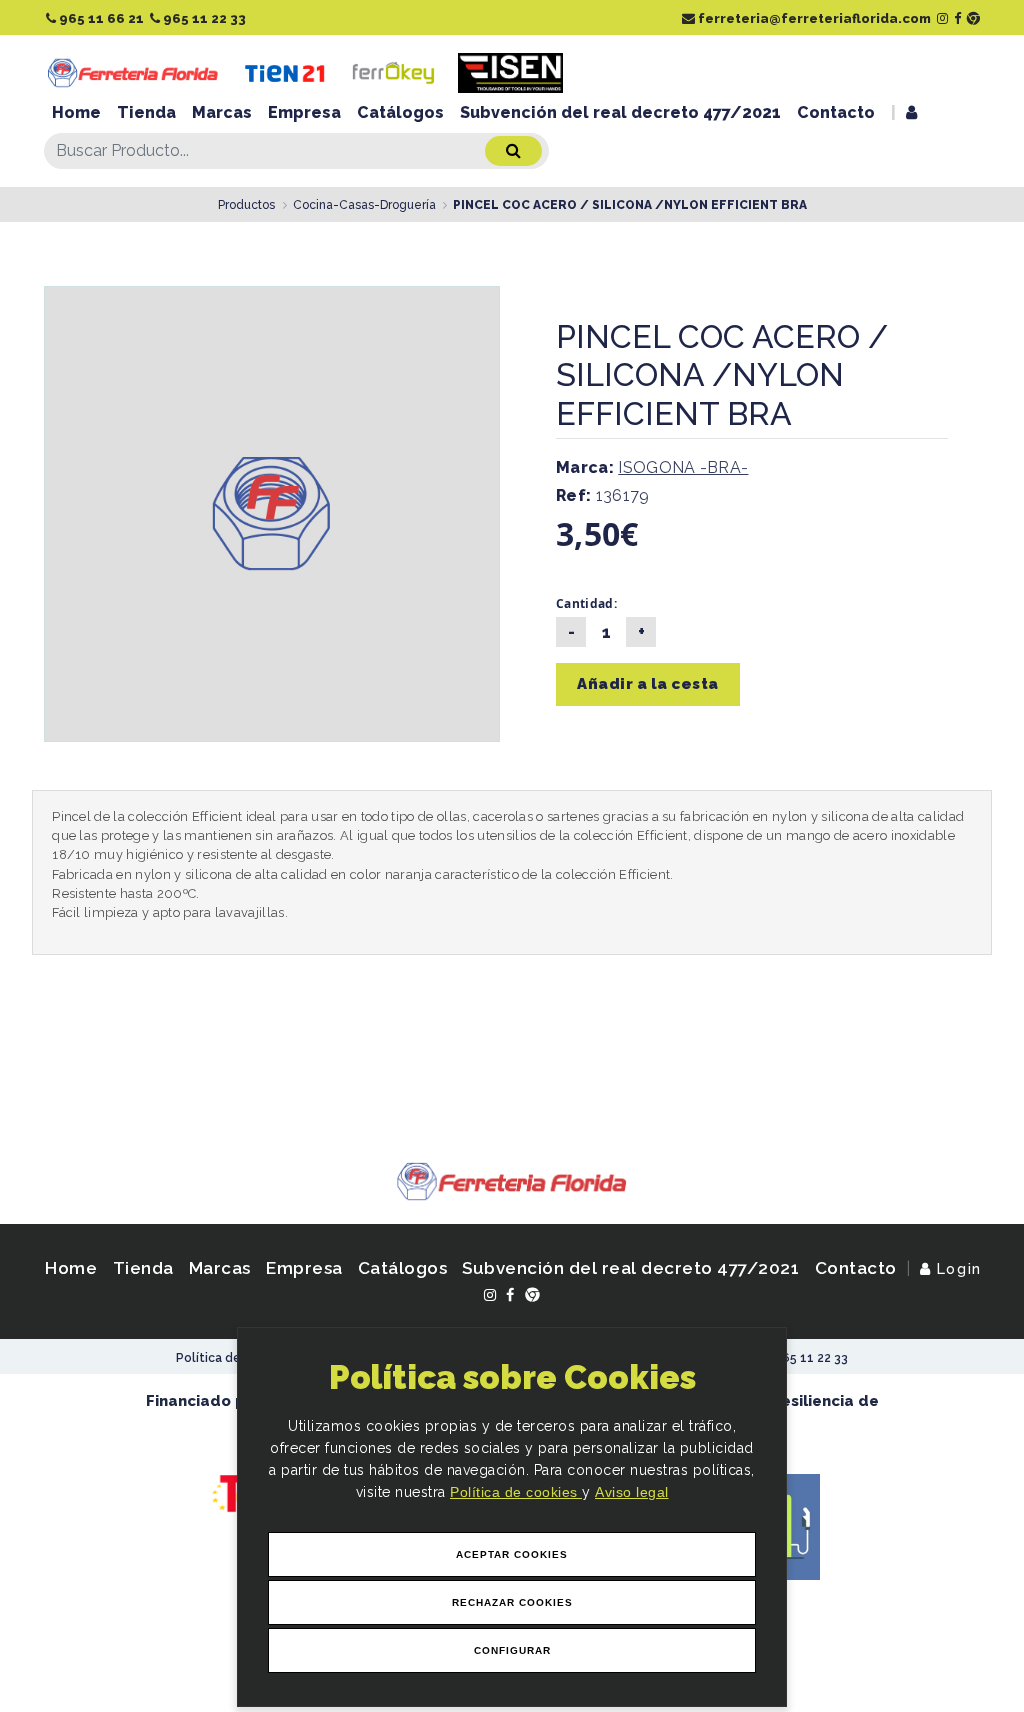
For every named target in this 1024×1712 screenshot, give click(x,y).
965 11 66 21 (100, 18)
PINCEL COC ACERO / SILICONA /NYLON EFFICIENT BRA (630, 205)
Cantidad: (586, 603)
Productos (246, 205)
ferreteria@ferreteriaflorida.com (813, 18)
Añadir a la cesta (648, 684)
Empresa (304, 112)
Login (956, 1268)
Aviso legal (632, 1492)
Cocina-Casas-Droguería (364, 205)
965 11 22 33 (203, 18)
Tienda (146, 112)
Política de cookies (516, 1492)
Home (76, 112)
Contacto (836, 112)
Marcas (222, 112)
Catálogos (400, 112)
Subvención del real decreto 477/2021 (620, 112)
